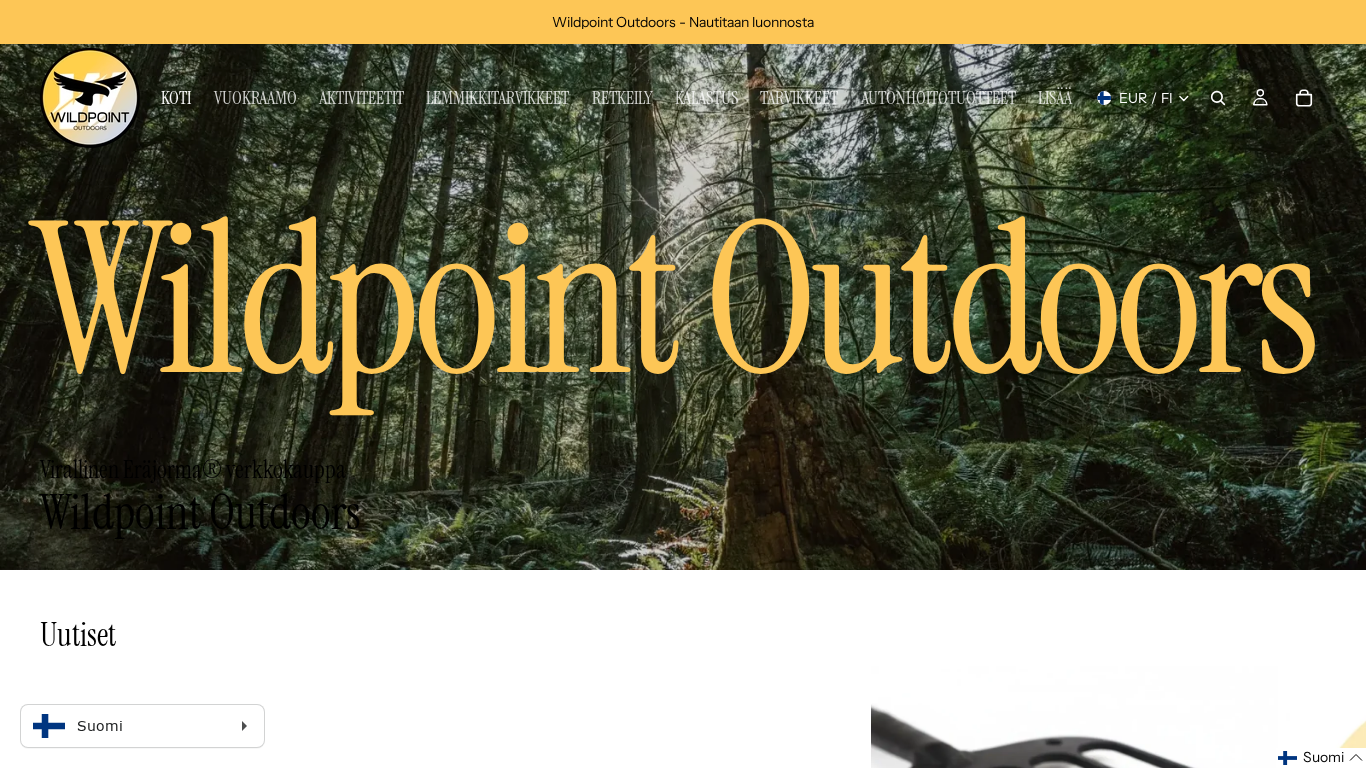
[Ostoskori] (1304, 98)
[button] (1321, 758)
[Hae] (1218, 98)
